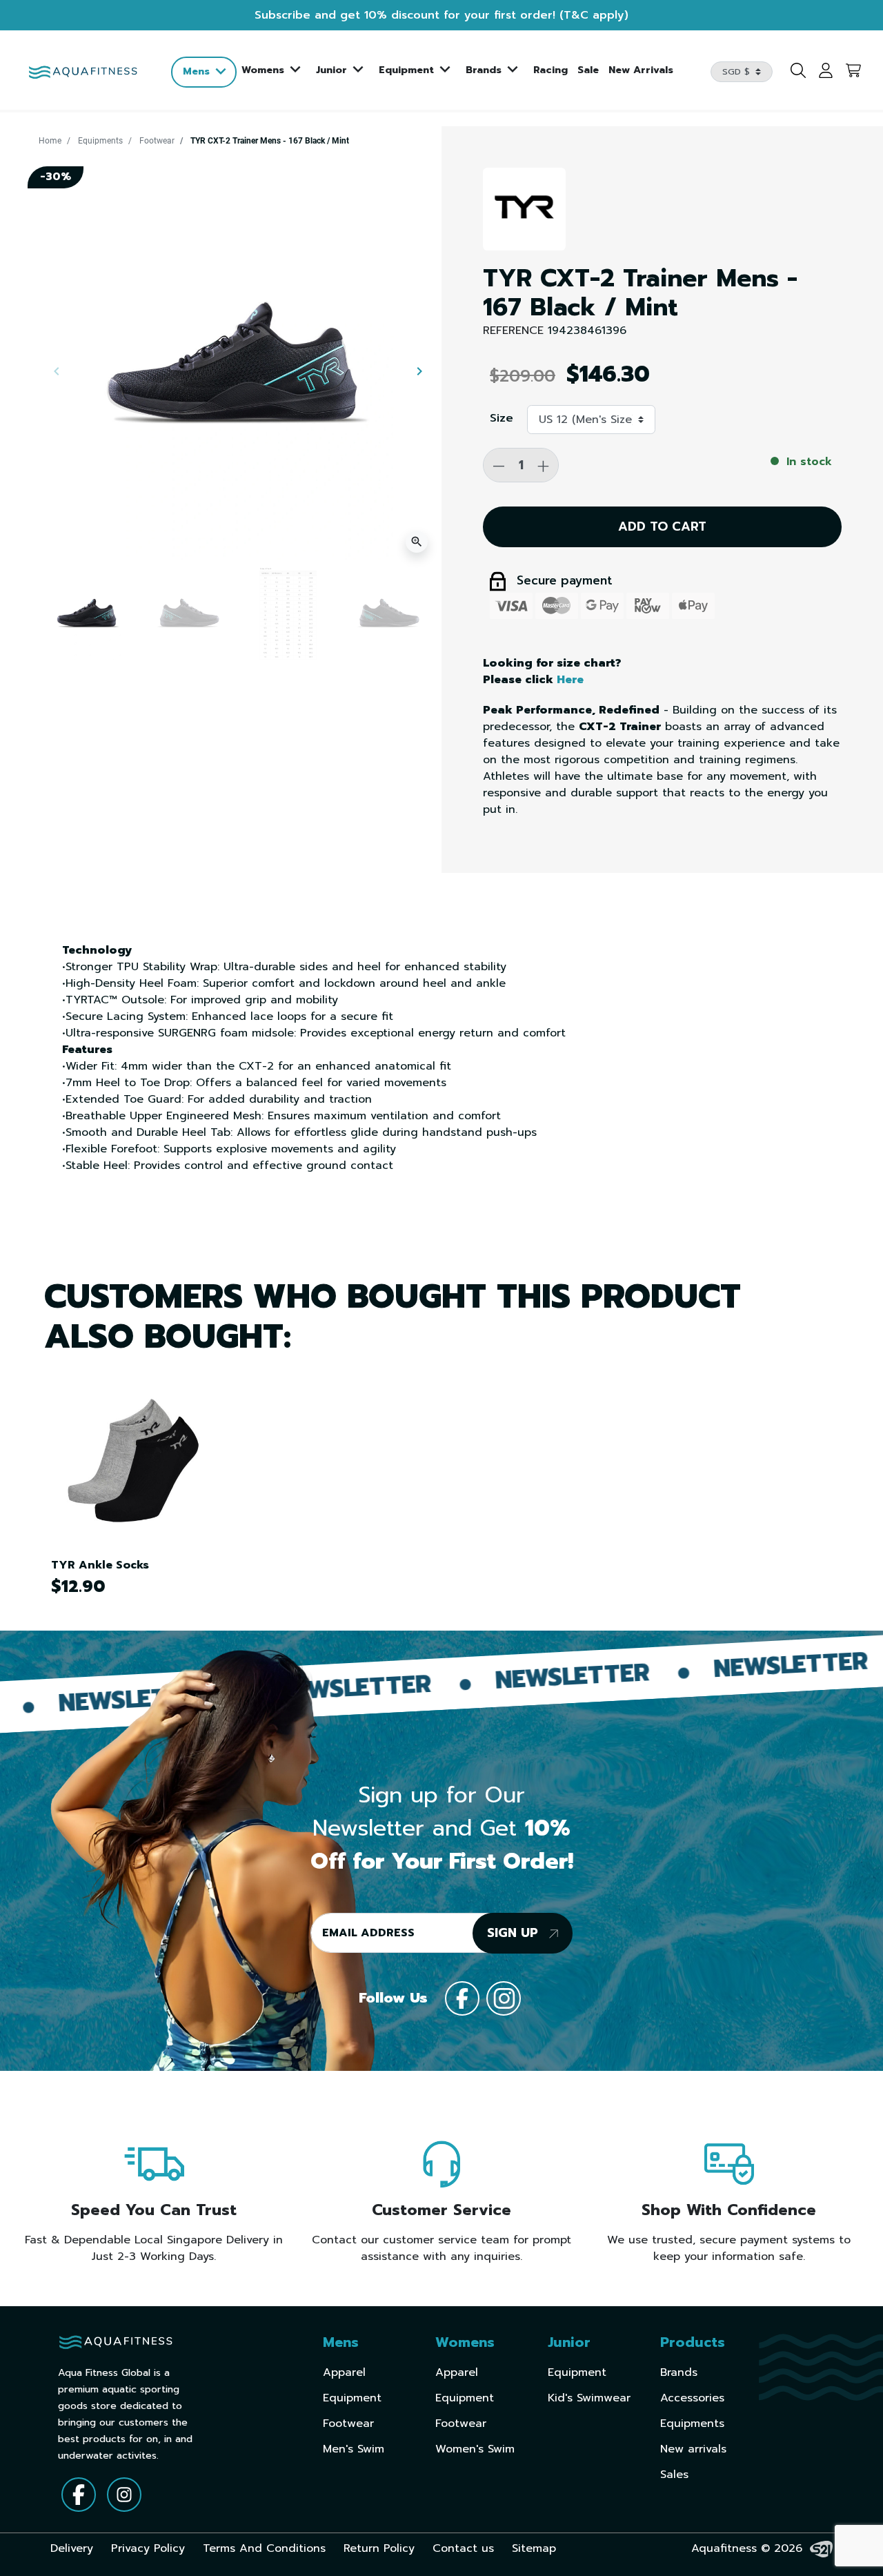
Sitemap (534, 2548)
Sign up (515, 1933)
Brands (679, 2372)
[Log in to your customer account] (821, 72)
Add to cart (662, 527)
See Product (128, 1459)
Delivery (72, 2548)
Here (570, 680)
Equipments (100, 141)
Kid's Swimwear (589, 2398)
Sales (674, 2475)
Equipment (352, 2398)
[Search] (793, 72)
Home (50, 141)
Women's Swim (475, 2449)
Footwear (157, 141)
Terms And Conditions (264, 2548)
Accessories (692, 2398)
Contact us (463, 2548)
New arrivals (693, 2449)
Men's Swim (354, 2449)
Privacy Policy (148, 2548)
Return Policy (379, 2548)
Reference (513, 331)
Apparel (344, 2372)
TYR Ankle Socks (100, 1565)
